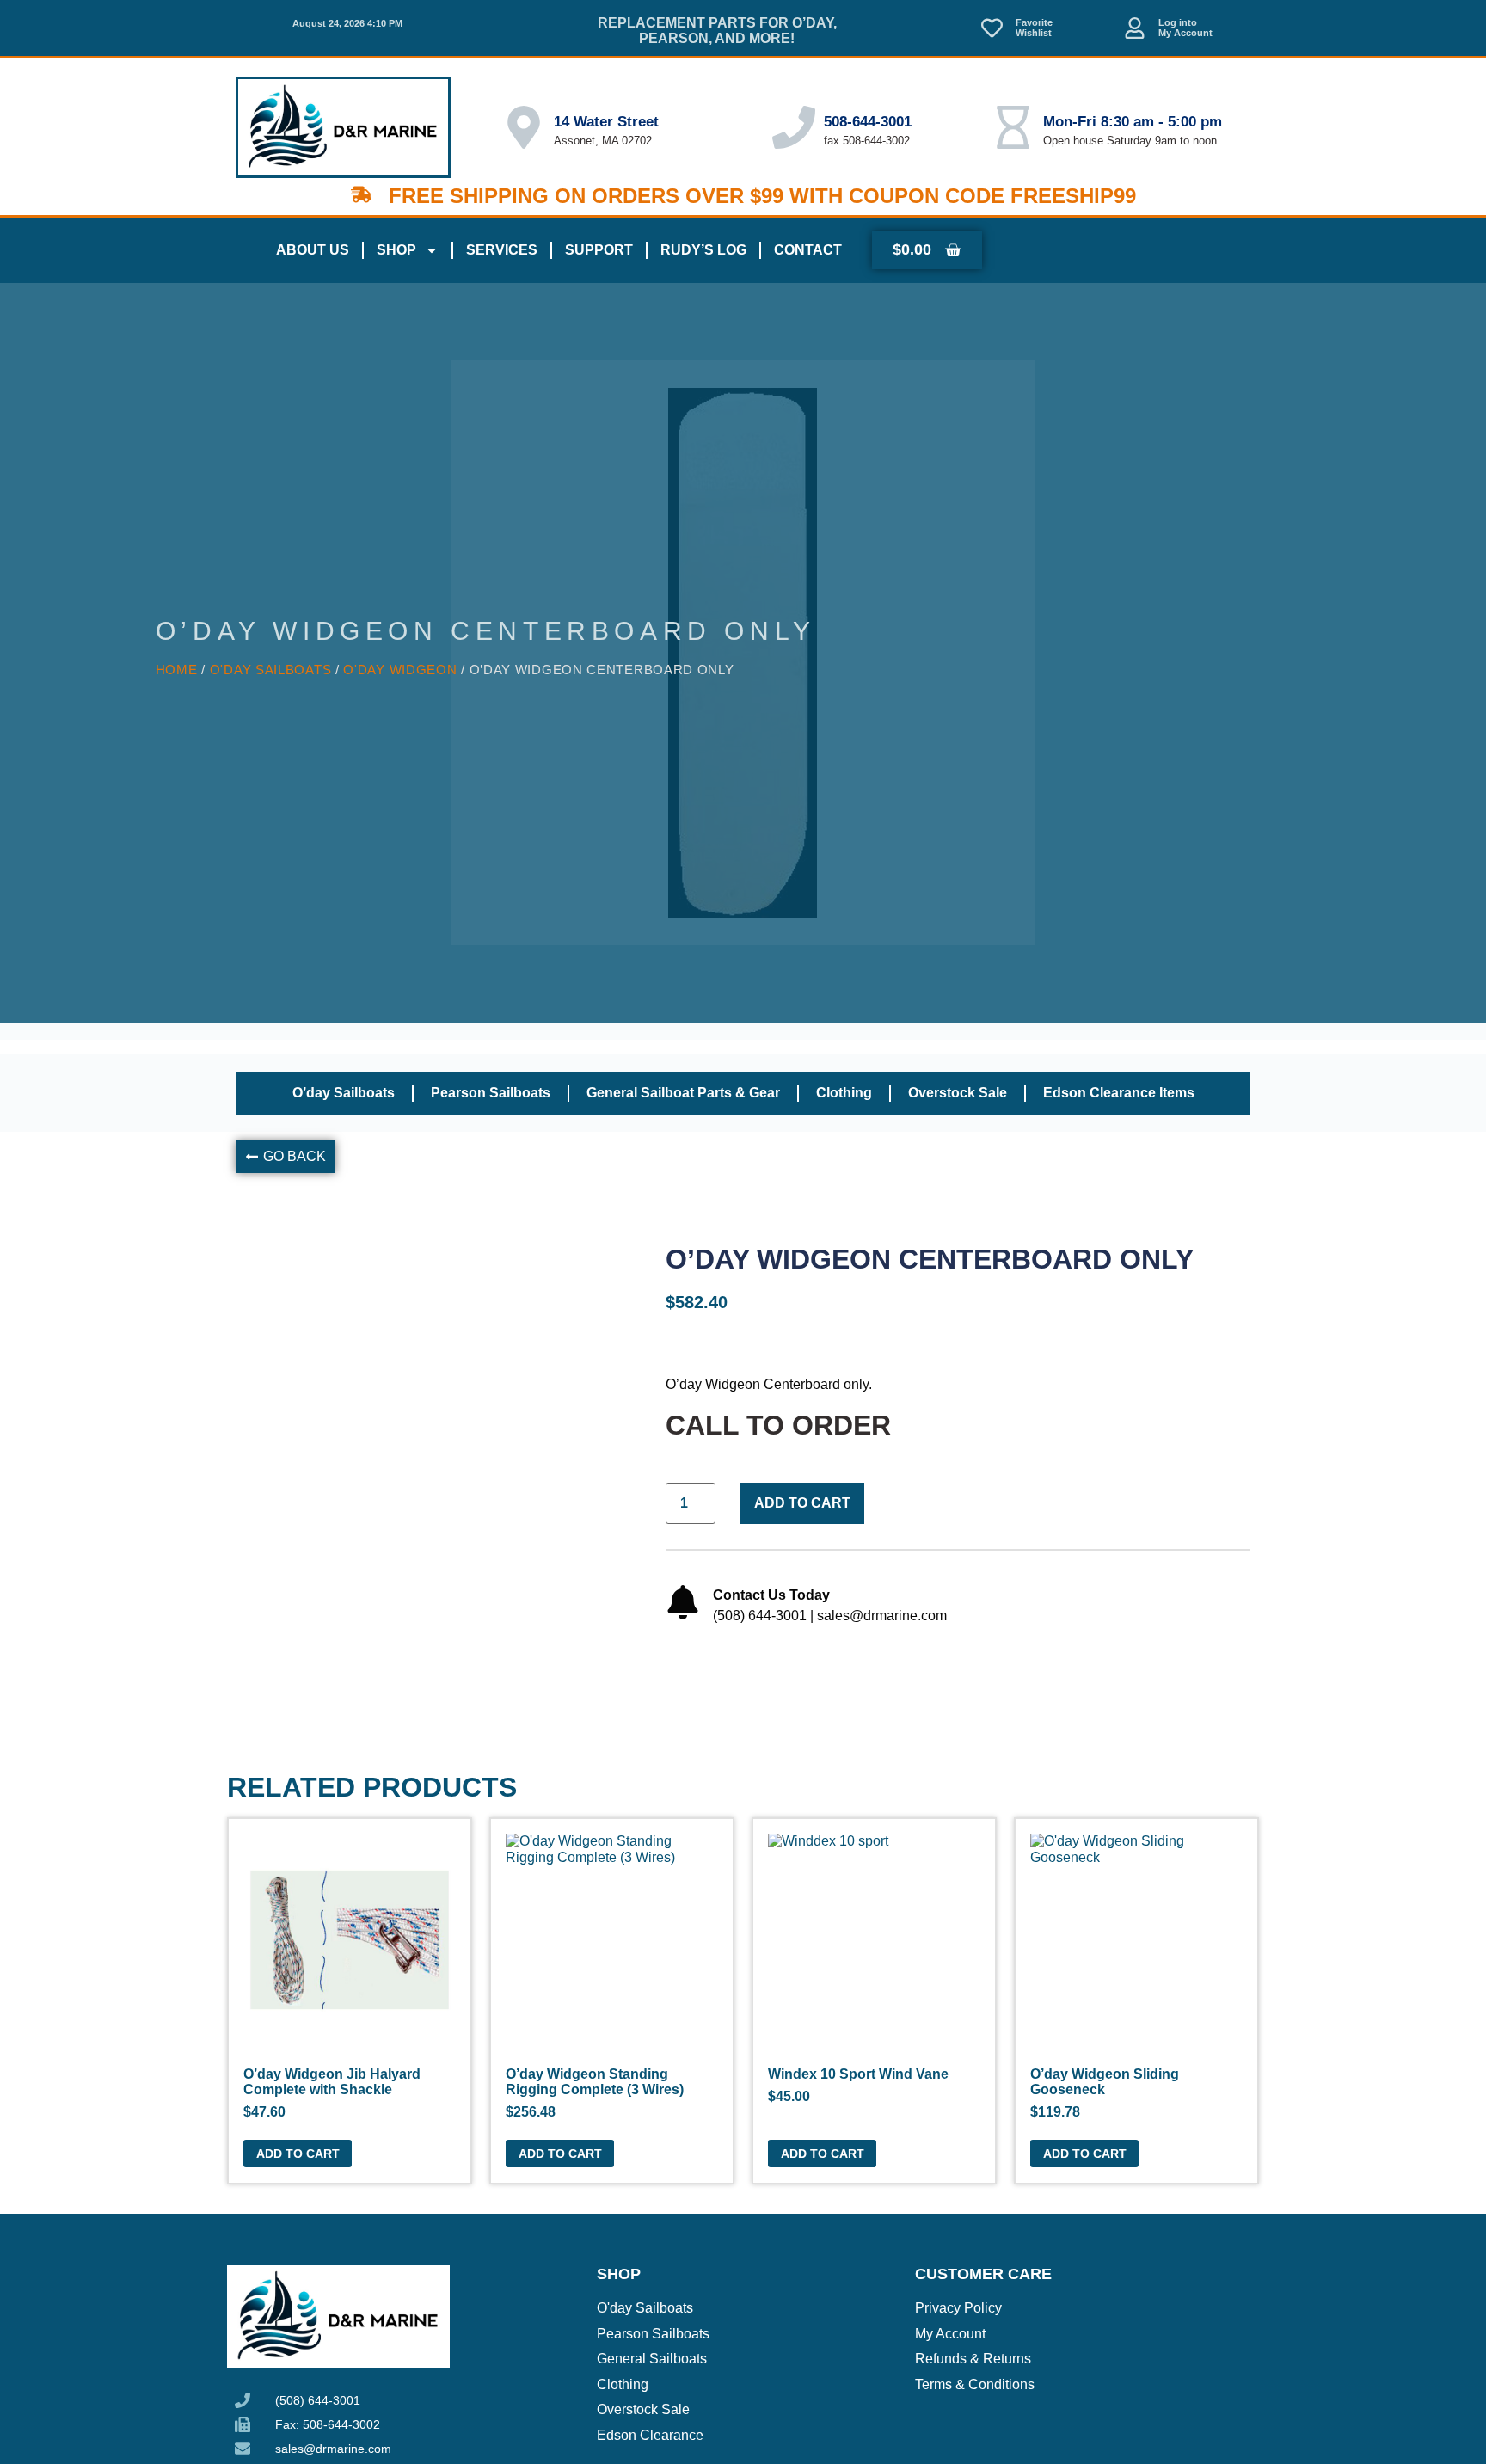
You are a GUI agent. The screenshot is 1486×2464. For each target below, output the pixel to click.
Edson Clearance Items (1119, 1093)
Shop (396, 250)
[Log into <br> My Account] (1135, 28)
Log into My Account (1185, 28)
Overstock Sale (958, 1093)
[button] (286, 1157)
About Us (313, 250)
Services (502, 250)
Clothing (844, 1093)
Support (599, 250)
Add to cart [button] (298, 2154)
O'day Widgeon (400, 670)
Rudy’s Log (703, 250)
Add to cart (802, 1503)
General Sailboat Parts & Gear (683, 1093)
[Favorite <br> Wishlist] (992, 28)
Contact (808, 250)
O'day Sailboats (271, 670)
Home (177, 670)
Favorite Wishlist (1034, 28)
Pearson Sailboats (491, 1093)
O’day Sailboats (344, 1093)
